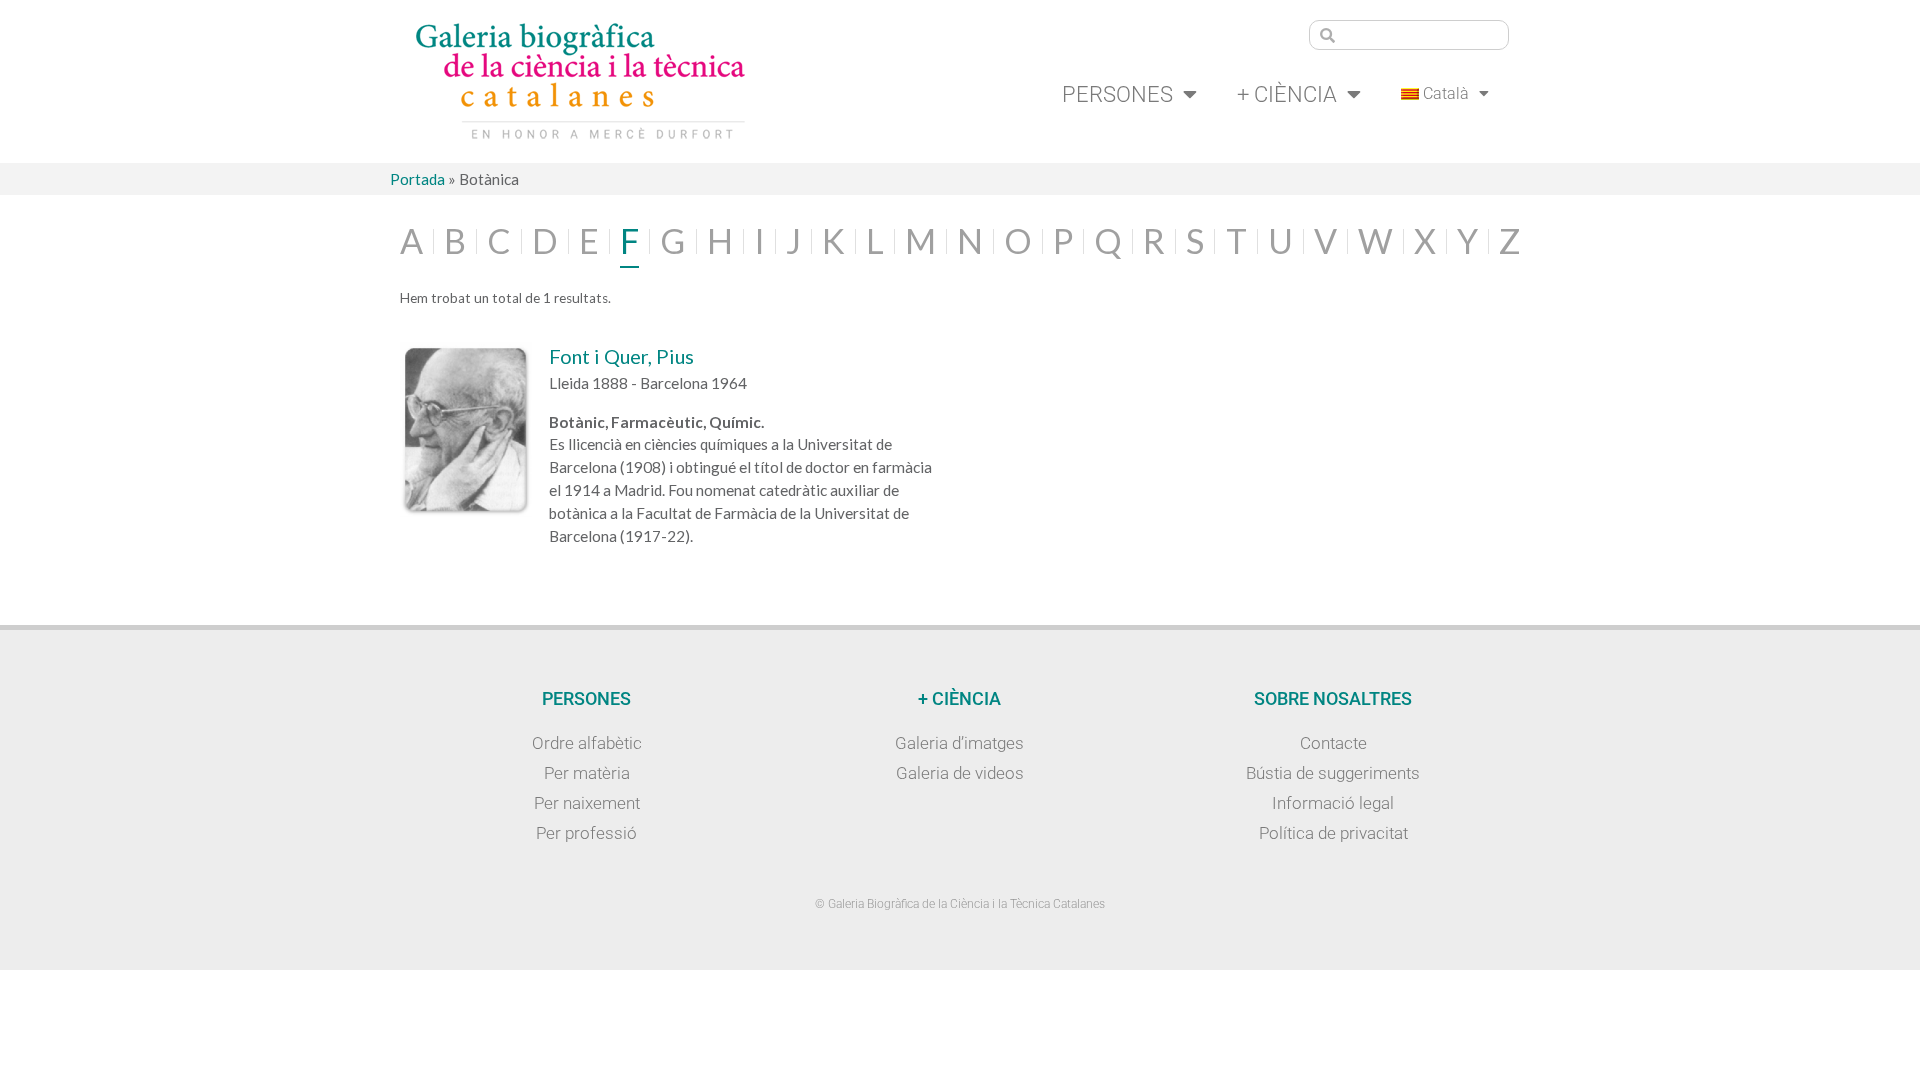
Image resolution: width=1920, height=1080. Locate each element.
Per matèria (587, 773)
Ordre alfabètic (587, 743)
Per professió (586, 833)
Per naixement (587, 803)
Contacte (1333, 743)
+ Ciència (1287, 94)
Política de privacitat (1333, 833)
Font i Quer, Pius (621, 356)
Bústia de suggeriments (1333, 773)
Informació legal (1333, 803)
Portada (417, 179)
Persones (1117, 94)
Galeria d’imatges (959, 743)
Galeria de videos (960, 773)
